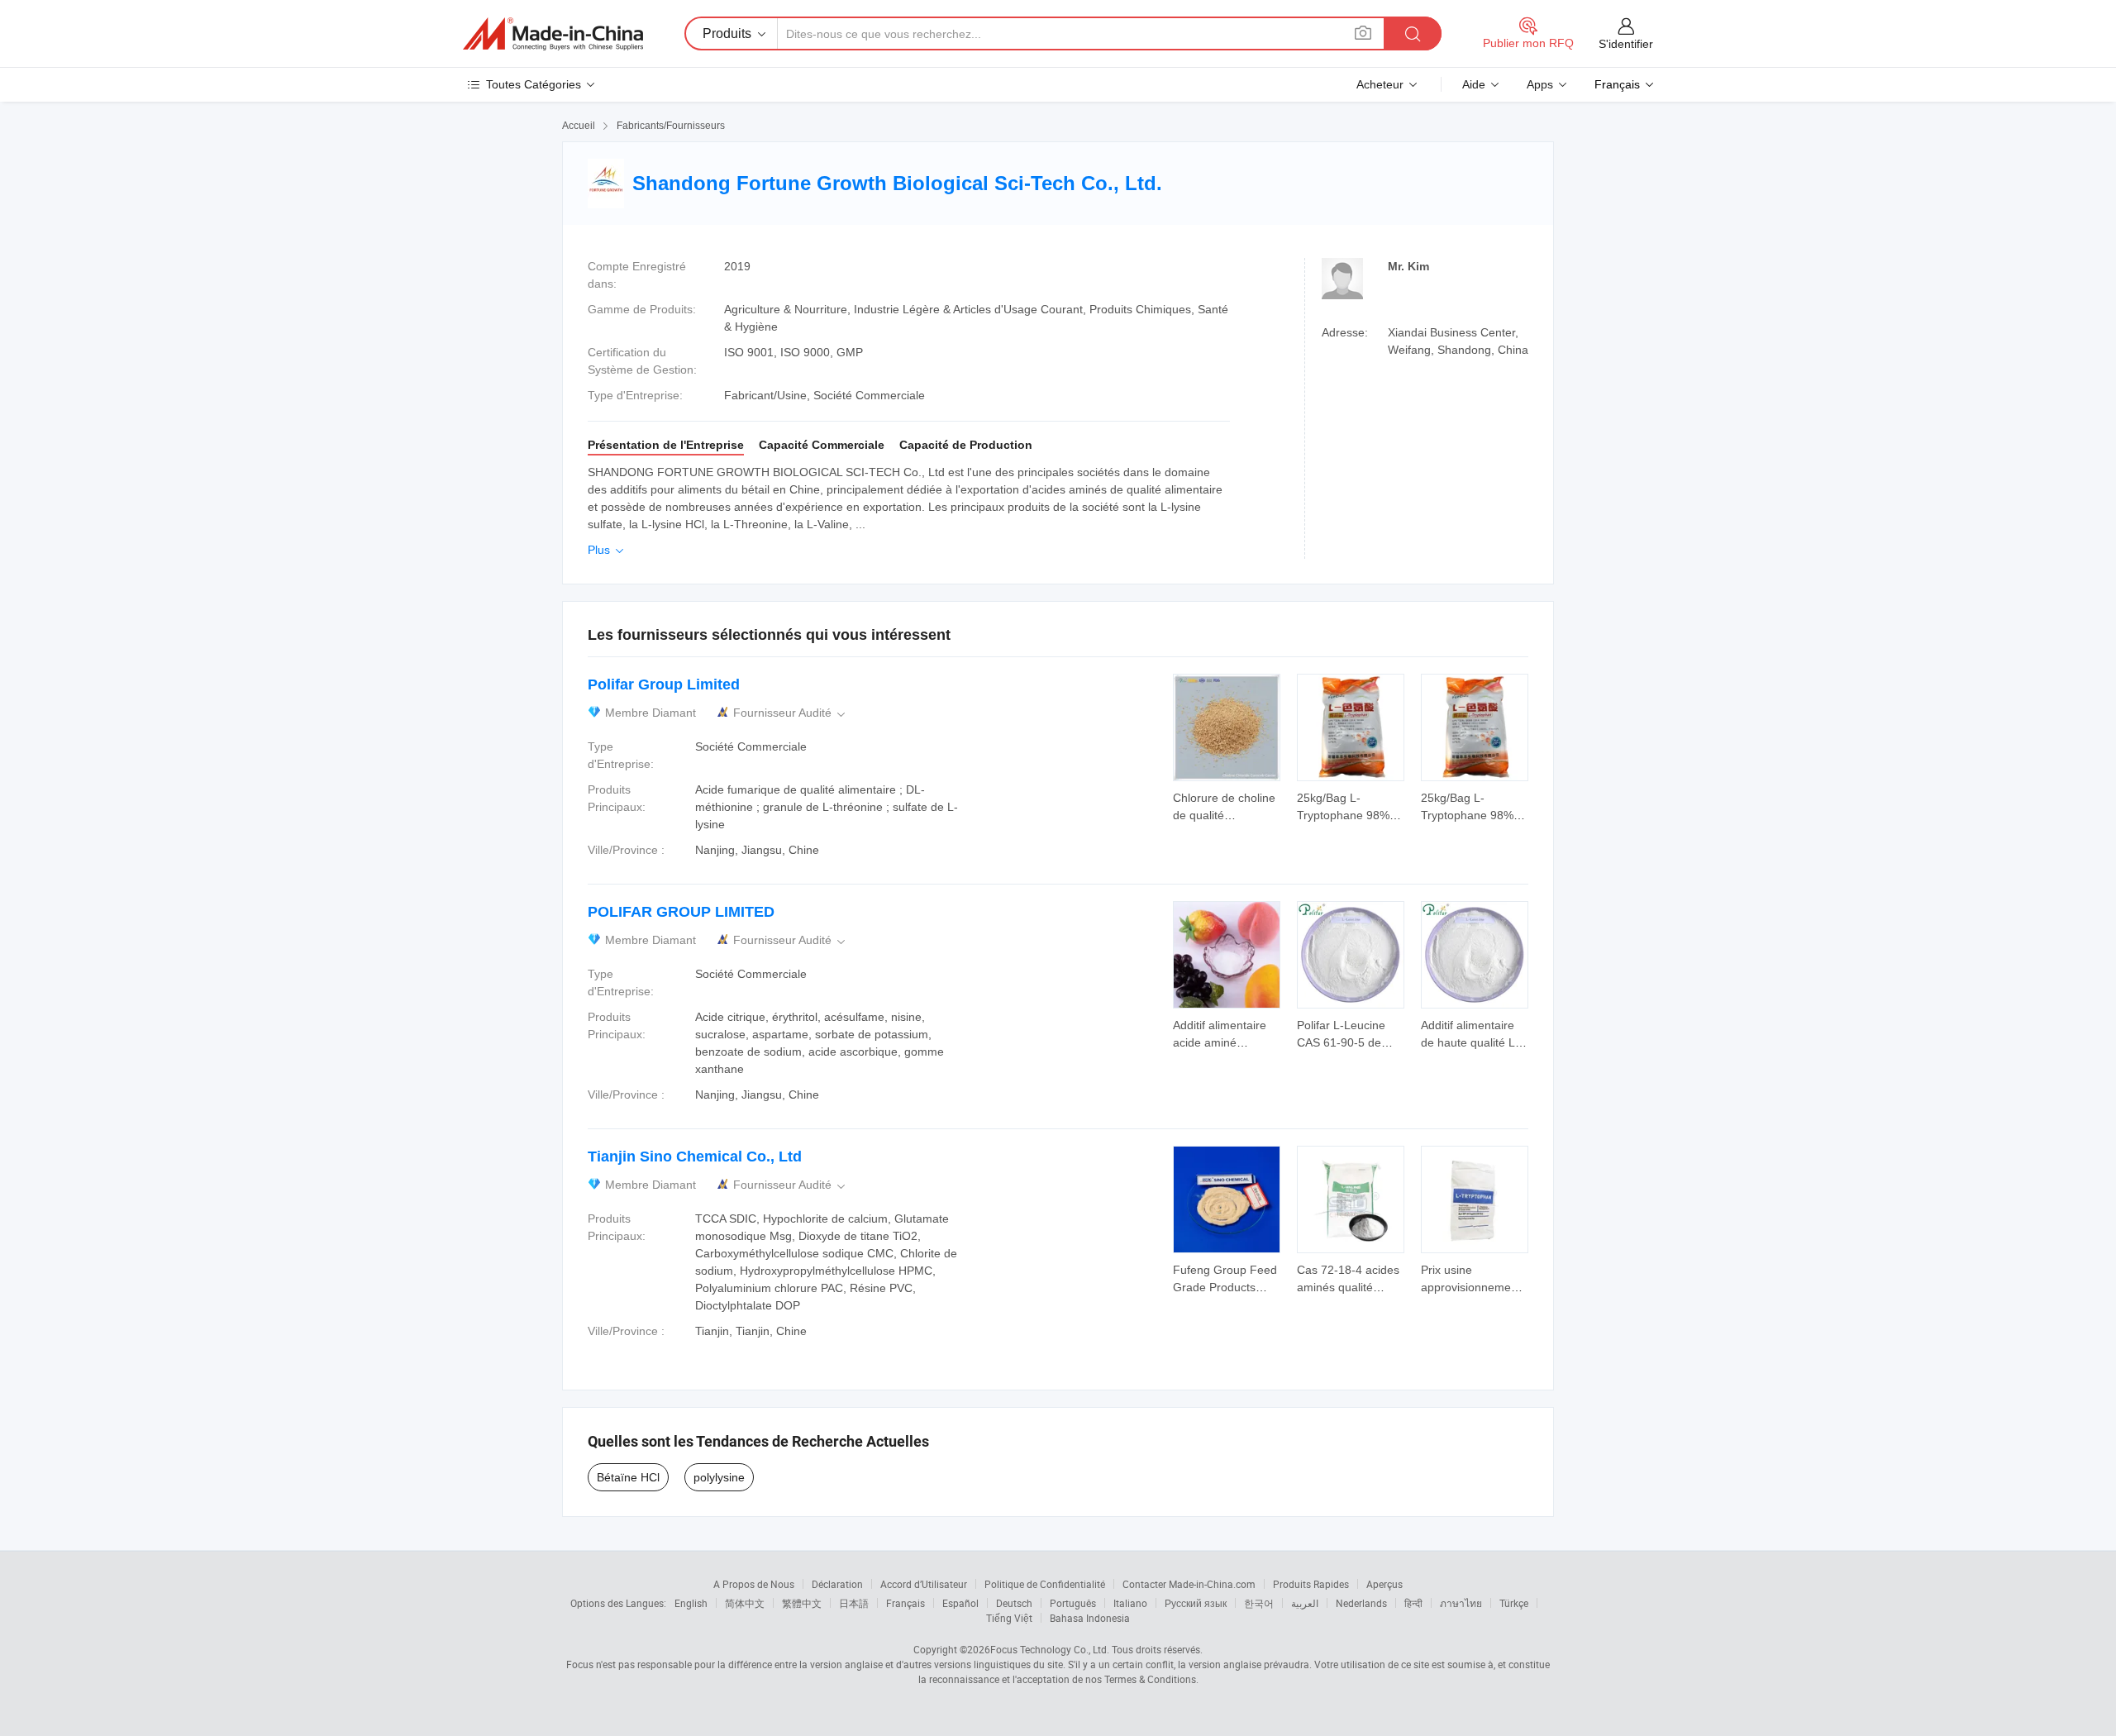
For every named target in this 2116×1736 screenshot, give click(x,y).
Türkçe (1514, 1603)
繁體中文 (802, 1603)
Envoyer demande (1227, 805)
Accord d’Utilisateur (924, 1584)
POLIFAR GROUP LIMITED (681, 912)
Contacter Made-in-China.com (1189, 1584)
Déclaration (837, 1584)
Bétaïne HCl (628, 1477)
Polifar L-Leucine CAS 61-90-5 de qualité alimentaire (1345, 1042)
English (691, 1603)
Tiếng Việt (1009, 1618)
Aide (1474, 84)
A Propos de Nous (754, 1584)
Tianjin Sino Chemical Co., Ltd (695, 1157)
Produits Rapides (1311, 1584)
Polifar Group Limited (664, 684)
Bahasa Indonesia (1090, 1618)
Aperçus (1384, 1584)
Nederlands (1361, 1603)
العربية (1305, 1603)
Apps (1540, 84)
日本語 (854, 1603)
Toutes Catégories (534, 84)
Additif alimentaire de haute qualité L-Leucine (1470, 1042)
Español (960, 1603)
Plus (607, 550)
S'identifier (1626, 44)
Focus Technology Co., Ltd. (1050, 1649)
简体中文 (745, 1603)
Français (905, 1603)
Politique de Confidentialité (1045, 1584)
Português (1073, 1603)
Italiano (1130, 1603)
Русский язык (1196, 1603)
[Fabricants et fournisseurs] (553, 34)
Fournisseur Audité (791, 713)
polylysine (719, 1477)
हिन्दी (1413, 1603)
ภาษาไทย (1461, 1603)
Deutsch (1014, 1603)
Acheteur (1380, 84)
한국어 (1259, 1603)
